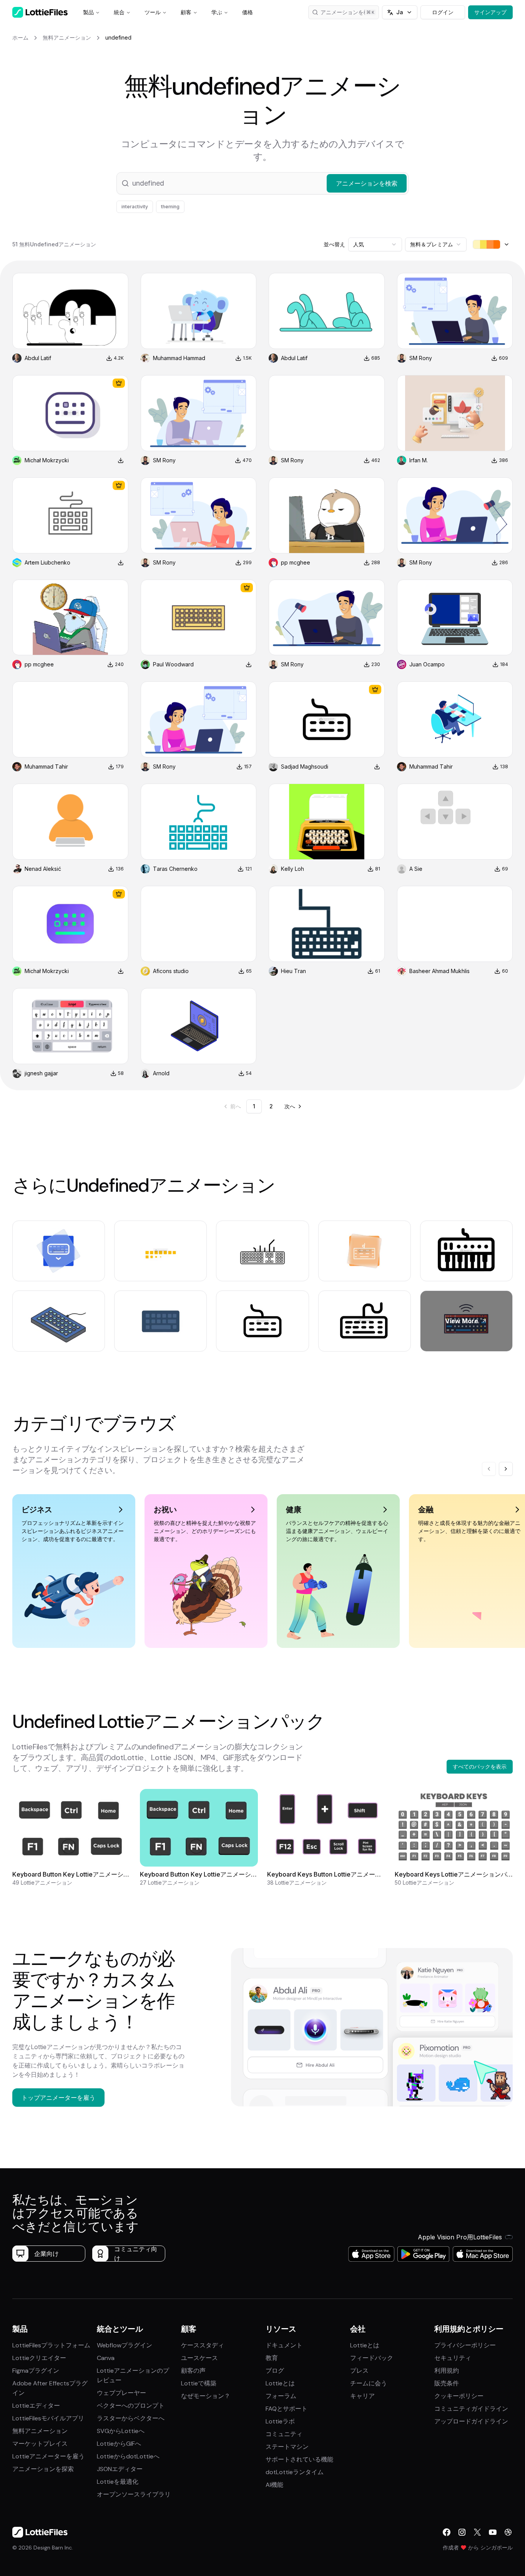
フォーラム (281, 2396)
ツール (153, 12)
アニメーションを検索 (347, 12)
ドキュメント (284, 2345)
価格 (248, 12)
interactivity (135, 207)
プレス (359, 2371)
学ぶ (217, 12)
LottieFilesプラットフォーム (51, 2345)
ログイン (443, 12)
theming (170, 207)
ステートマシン (287, 2447)
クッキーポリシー (459, 2396)
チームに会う (369, 2383)
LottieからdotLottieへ (128, 2456)
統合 (119, 12)
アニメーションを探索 (43, 2469)
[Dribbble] (508, 2532)
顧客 (186, 12)
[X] (477, 2532)
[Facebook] (447, 2532)
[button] (262, 183)
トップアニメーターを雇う (58, 2098)
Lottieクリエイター (39, 2358)
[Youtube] (493, 2532)
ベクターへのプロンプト (131, 2406)
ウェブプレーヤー (121, 2393)
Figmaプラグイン (36, 2371)
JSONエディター (120, 2469)
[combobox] (375, 244)
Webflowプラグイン (125, 2345)
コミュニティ (284, 2434)
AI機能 (274, 2485)
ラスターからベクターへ (131, 2418)
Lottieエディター (36, 2406)
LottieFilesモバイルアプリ (48, 2418)
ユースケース (199, 2358)
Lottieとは (280, 2383)
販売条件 (447, 2383)
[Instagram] (462, 2532)
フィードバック (372, 2358)
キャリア (362, 2396)
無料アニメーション (40, 2431)
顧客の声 (193, 2371)
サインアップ (490, 12)
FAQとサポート (287, 2409)
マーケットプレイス (40, 2444)
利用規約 (447, 2371)
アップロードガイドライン (471, 2421)
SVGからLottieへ (121, 2431)
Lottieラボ (280, 2421)
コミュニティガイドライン (471, 2409)
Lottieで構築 (199, 2383)
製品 (88, 12)
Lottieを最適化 (118, 2482)
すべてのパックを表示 (480, 1766)
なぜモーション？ (206, 2396)
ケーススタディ (203, 2345)
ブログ (275, 2371)
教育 (272, 2358)
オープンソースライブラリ (134, 2494)
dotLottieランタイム (295, 2472)
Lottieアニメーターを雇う (48, 2456)
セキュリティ (453, 2358)
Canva (106, 2358)
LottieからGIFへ (119, 2444)
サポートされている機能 (299, 2459)
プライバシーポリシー (465, 2345)
